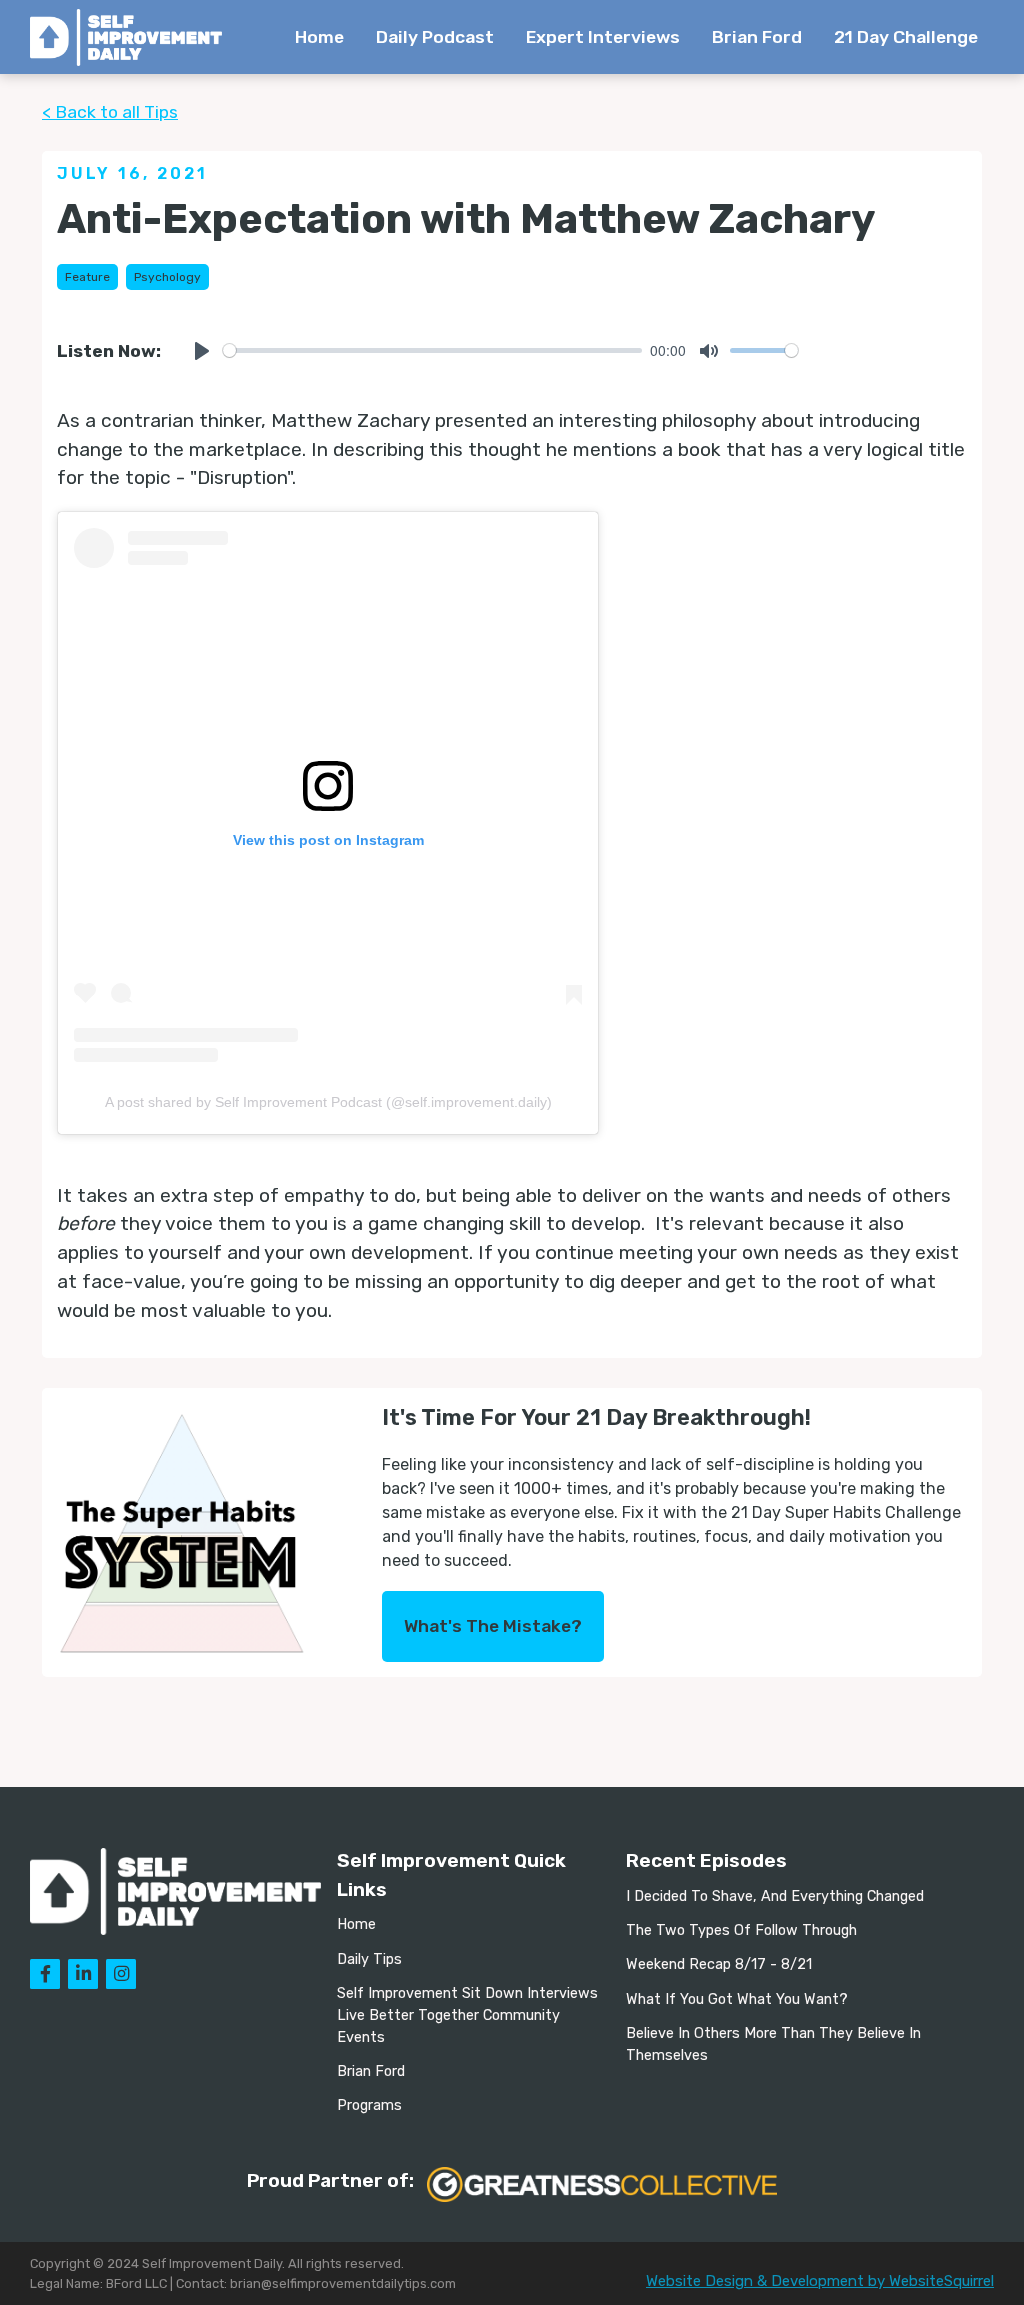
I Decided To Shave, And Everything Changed (775, 1896)
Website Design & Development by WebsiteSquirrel (820, 2281)
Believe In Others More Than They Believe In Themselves (773, 2044)
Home (319, 37)
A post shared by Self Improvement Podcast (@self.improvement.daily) (328, 1102)
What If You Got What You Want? (737, 1999)
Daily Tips (369, 1959)
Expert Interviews (603, 37)
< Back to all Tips (110, 112)
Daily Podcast (435, 37)
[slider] (432, 350)
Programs (369, 2105)
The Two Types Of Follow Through (741, 1930)
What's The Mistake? (493, 1626)
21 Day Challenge (906, 37)
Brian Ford (757, 37)
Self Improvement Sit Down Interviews (467, 1993)
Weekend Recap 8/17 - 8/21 (719, 1964)
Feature (87, 277)
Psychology (167, 277)
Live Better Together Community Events (448, 2026)
